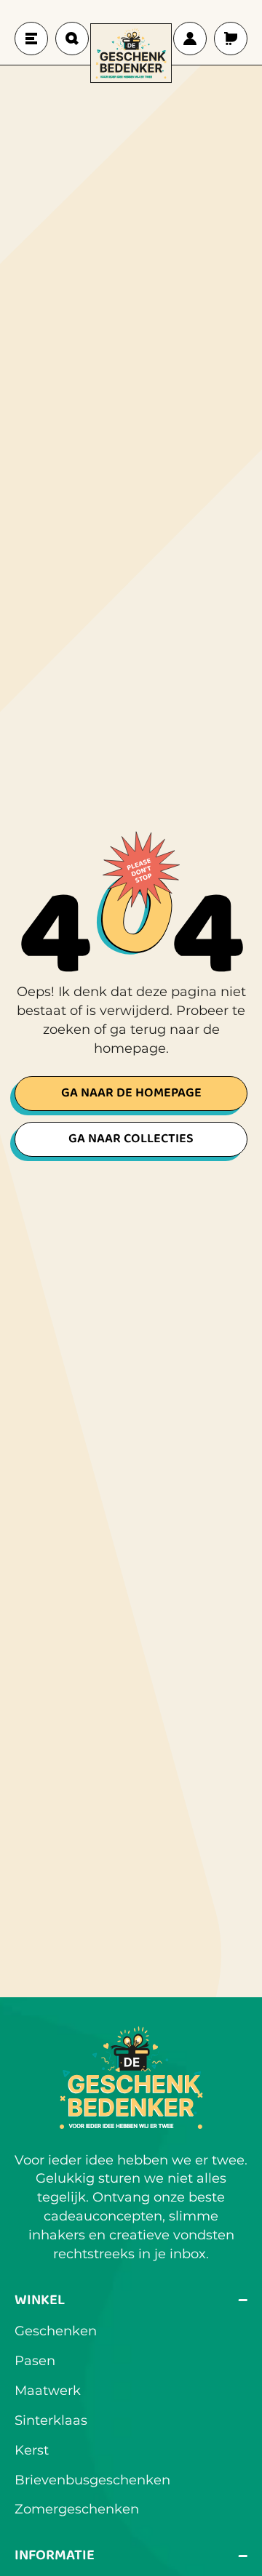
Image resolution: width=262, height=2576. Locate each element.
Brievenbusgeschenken (92, 2480)
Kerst (32, 2450)
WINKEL (131, 2300)
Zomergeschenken (77, 2509)
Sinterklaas (51, 2420)
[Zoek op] (72, 39)
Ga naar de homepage (131, 1093)
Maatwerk (48, 2391)
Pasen (35, 2361)
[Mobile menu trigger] (31, 39)
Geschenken (56, 2331)
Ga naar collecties (131, 1139)
